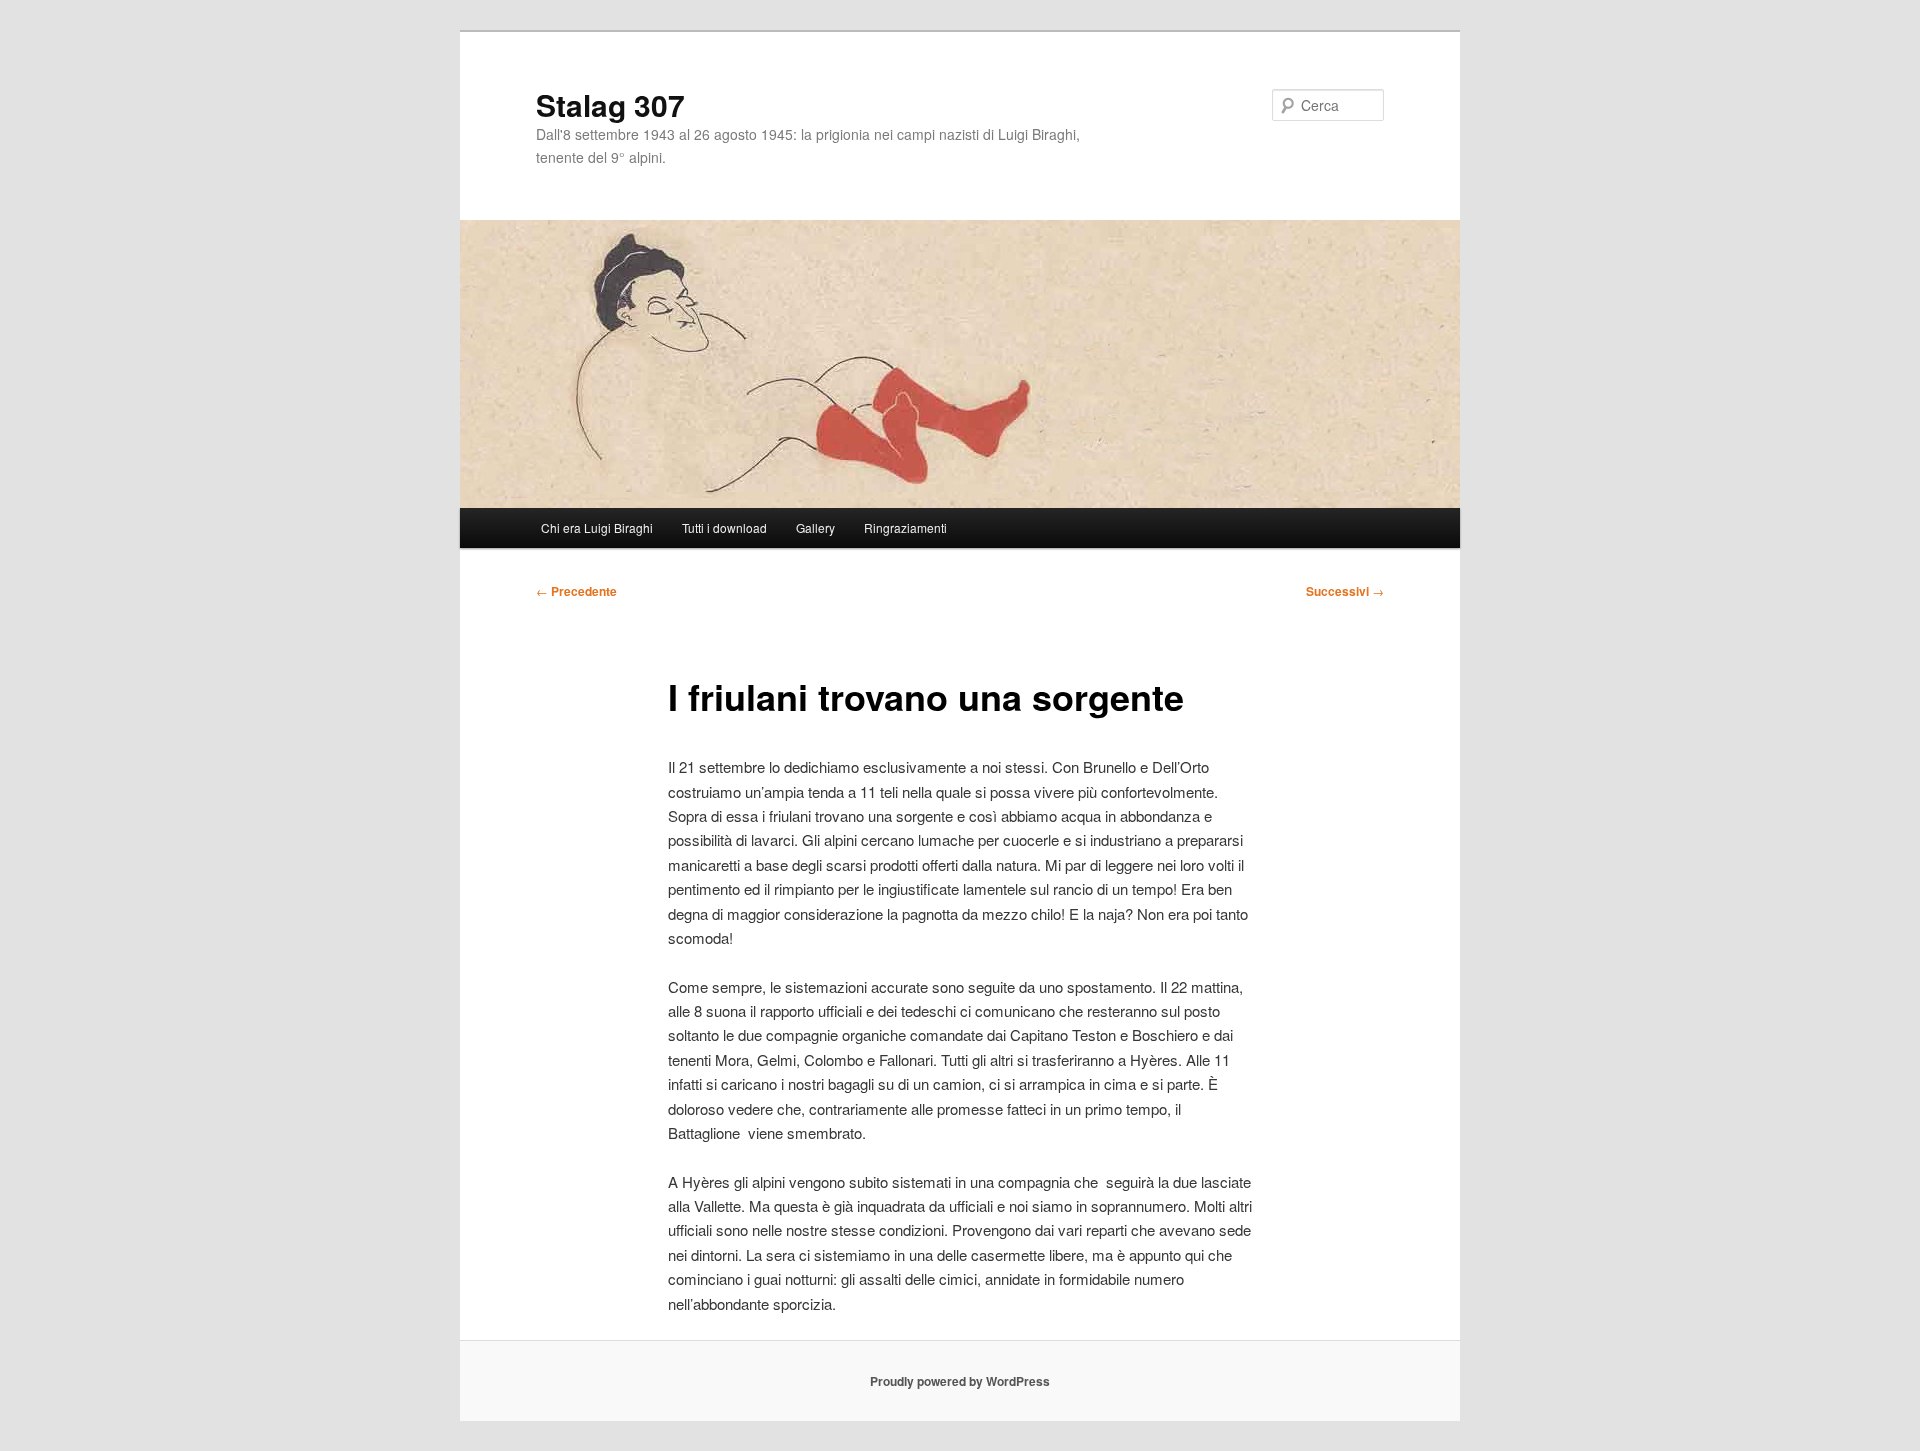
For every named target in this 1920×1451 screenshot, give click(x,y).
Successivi (1345, 591)
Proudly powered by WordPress (960, 1381)
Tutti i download (724, 527)
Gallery (815, 527)
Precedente (576, 591)
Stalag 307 (610, 104)
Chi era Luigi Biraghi (597, 527)
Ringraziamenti (905, 527)
